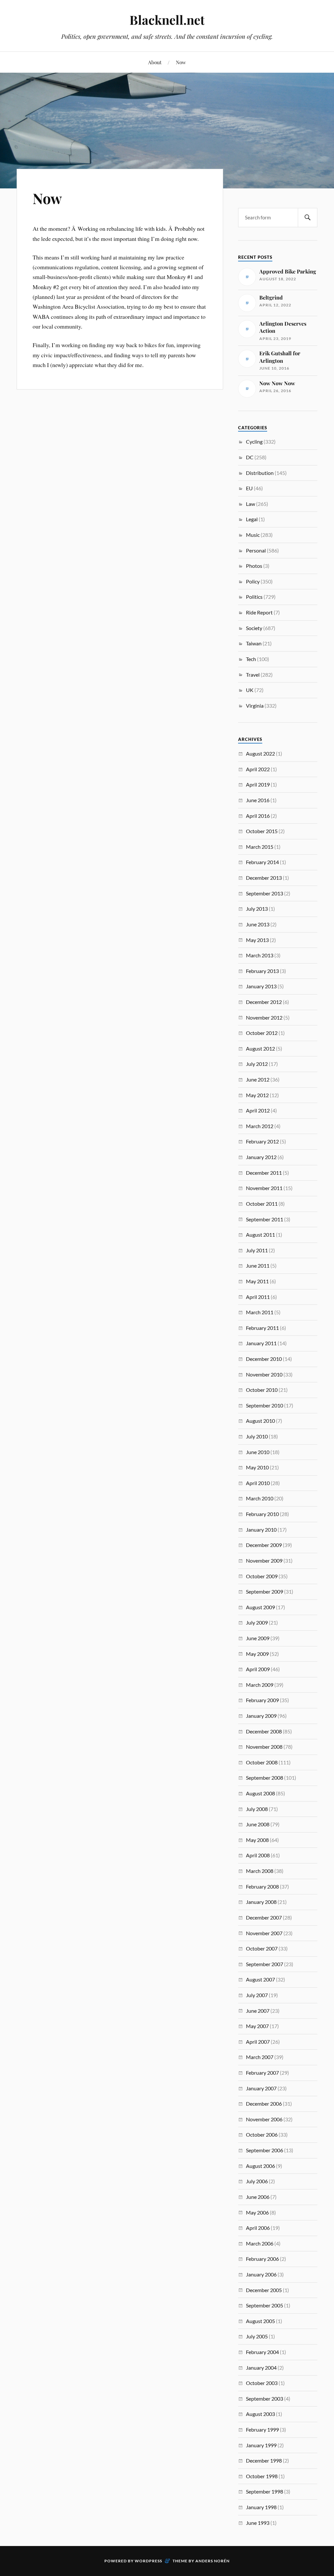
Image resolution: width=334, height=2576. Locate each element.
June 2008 (258, 1824)
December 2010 (264, 1359)
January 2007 (261, 2088)
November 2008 (264, 1747)
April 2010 (258, 1483)
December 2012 (264, 1002)
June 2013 (258, 924)
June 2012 (258, 1079)
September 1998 (265, 2491)
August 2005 (260, 2321)
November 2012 (264, 1017)
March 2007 (260, 2057)
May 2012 (257, 1095)
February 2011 (262, 1328)
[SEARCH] (308, 218)
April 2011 (258, 1297)
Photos (254, 566)
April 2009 (258, 1669)
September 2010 (265, 1405)
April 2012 (258, 1110)
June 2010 (258, 1452)
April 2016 (258, 816)
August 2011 (260, 1235)
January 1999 (261, 2445)
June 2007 (258, 2011)
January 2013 (261, 986)
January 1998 (261, 2507)
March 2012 (260, 1126)
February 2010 (262, 1514)
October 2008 (262, 1762)
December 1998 (264, 2460)
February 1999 (262, 2429)
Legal (252, 519)
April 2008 (258, 1855)
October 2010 (262, 1390)
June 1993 (258, 2523)
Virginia (255, 706)
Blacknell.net (167, 20)
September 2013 (265, 893)
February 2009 (262, 1700)
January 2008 (261, 1902)
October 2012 (262, 1033)
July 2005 (257, 2336)
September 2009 (265, 1591)
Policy (253, 581)
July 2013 (257, 909)
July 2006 (257, 2181)
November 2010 (264, 1374)
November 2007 (264, 1933)
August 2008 (260, 1793)
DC (250, 457)
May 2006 (257, 2212)
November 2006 (264, 2119)
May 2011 (257, 1281)
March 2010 (260, 1498)
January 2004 (261, 2368)
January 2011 (261, 1343)
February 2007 (262, 2073)
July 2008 (257, 1809)
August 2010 (260, 1421)
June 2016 (258, 800)
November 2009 (264, 1560)
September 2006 (265, 2150)
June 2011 (258, 1266)
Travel (253, 675)
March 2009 (260, 1685)
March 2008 (260, 1871)
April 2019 (258, 784)
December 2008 (264, 1731)
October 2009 (262, 1576)
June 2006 (258, 2197)
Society (254, 628)
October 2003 (262, 2383)
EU (249, 488)
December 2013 (264, 878)
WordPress (148, 2561)
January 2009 (261, 1716)
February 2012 (262, 1141)
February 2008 (262, 1886)
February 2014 (262, 862)
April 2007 (258, 2042)
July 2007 (257, 1995)
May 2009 (257, 1654)
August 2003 (260, 2414)
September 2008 (265, 1778)
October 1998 (262, 2476)
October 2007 (262, 1948)
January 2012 (261, 1157)
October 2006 (262, 2134)
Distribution (260, 473)
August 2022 (260, 753)
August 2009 (260, 1607)
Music (253, 535)
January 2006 (261, 2274)
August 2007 (260, 1979)
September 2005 (265, 2305)
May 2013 (257, 940)
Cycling (254, 442)
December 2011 (264, 1173)
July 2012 (257, 1064)
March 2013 (260, 955)
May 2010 (257, 1467)
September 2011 (265, 1219)
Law (250, 504)
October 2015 (262, 831)
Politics (254, 597)
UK (250, 690)
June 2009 (258, 1638)
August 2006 (260, 2166)
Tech (251, 659)
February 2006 (262, 2259)
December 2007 (264, 1917)
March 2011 (260, 1312)
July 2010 (257, 1436)
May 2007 (257, 2026)
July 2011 (257, 1250)
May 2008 (257, 1840)
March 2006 (260, 2243)
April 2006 (258, 2228)
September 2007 (265, 1964)
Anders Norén (213, 2561)
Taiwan (254, 643)
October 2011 (262, 1204)
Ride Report (259, 612)
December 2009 (264, 1545)
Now (181, 62)
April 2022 (258, 769)
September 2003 (265, 2399)
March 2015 (260, 847)
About (155, 62)
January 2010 (261, 1530)
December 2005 (264, 2290)
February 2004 (262, 2352)
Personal (256, 550)
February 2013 (262, 971)
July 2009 (257, 1622)
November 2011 (264, 1188)
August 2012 (260, 1048)
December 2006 (264, 2104)
